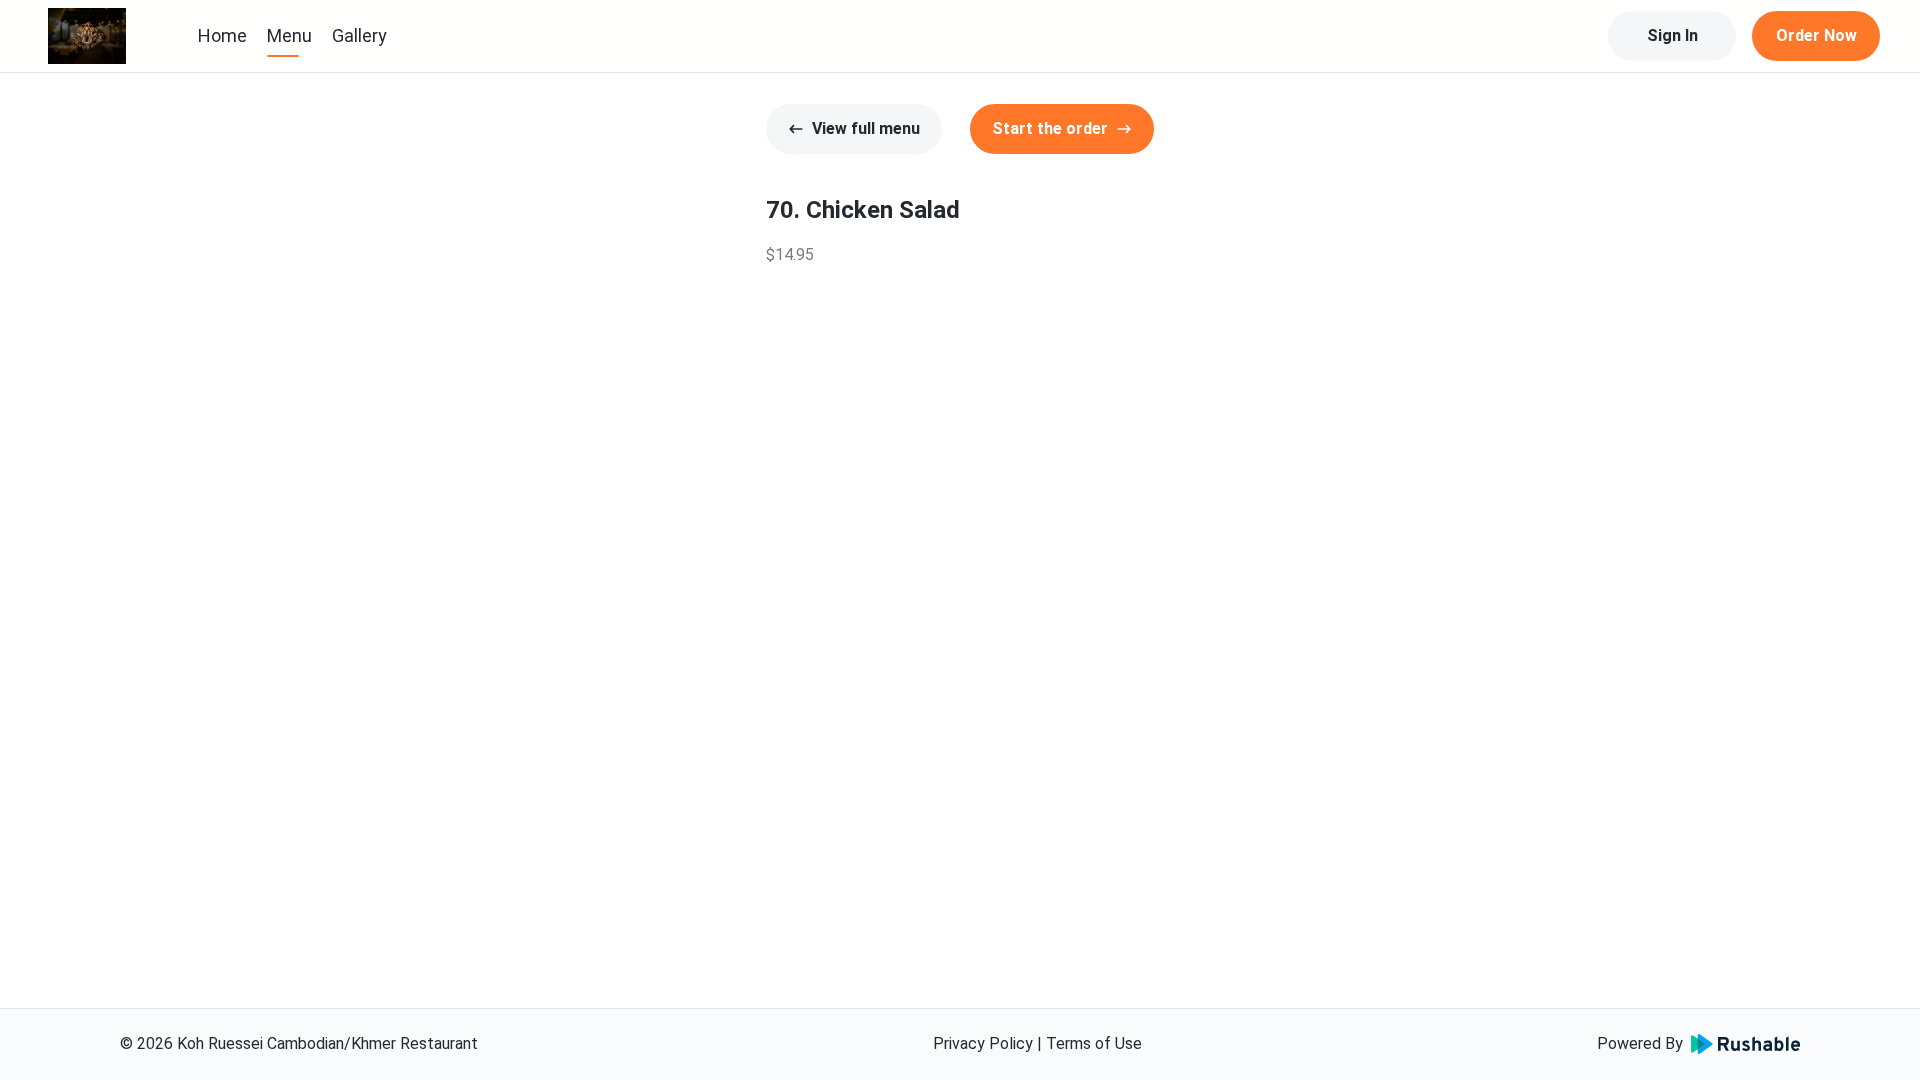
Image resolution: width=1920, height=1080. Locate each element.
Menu (289, 35)
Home (222, 35)
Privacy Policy (983, 1043)
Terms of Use (1094, 1043)
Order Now (1816, 35)
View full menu (866, 128)
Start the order (1050, 128)
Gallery (359, 35)
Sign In (1672, 35)
